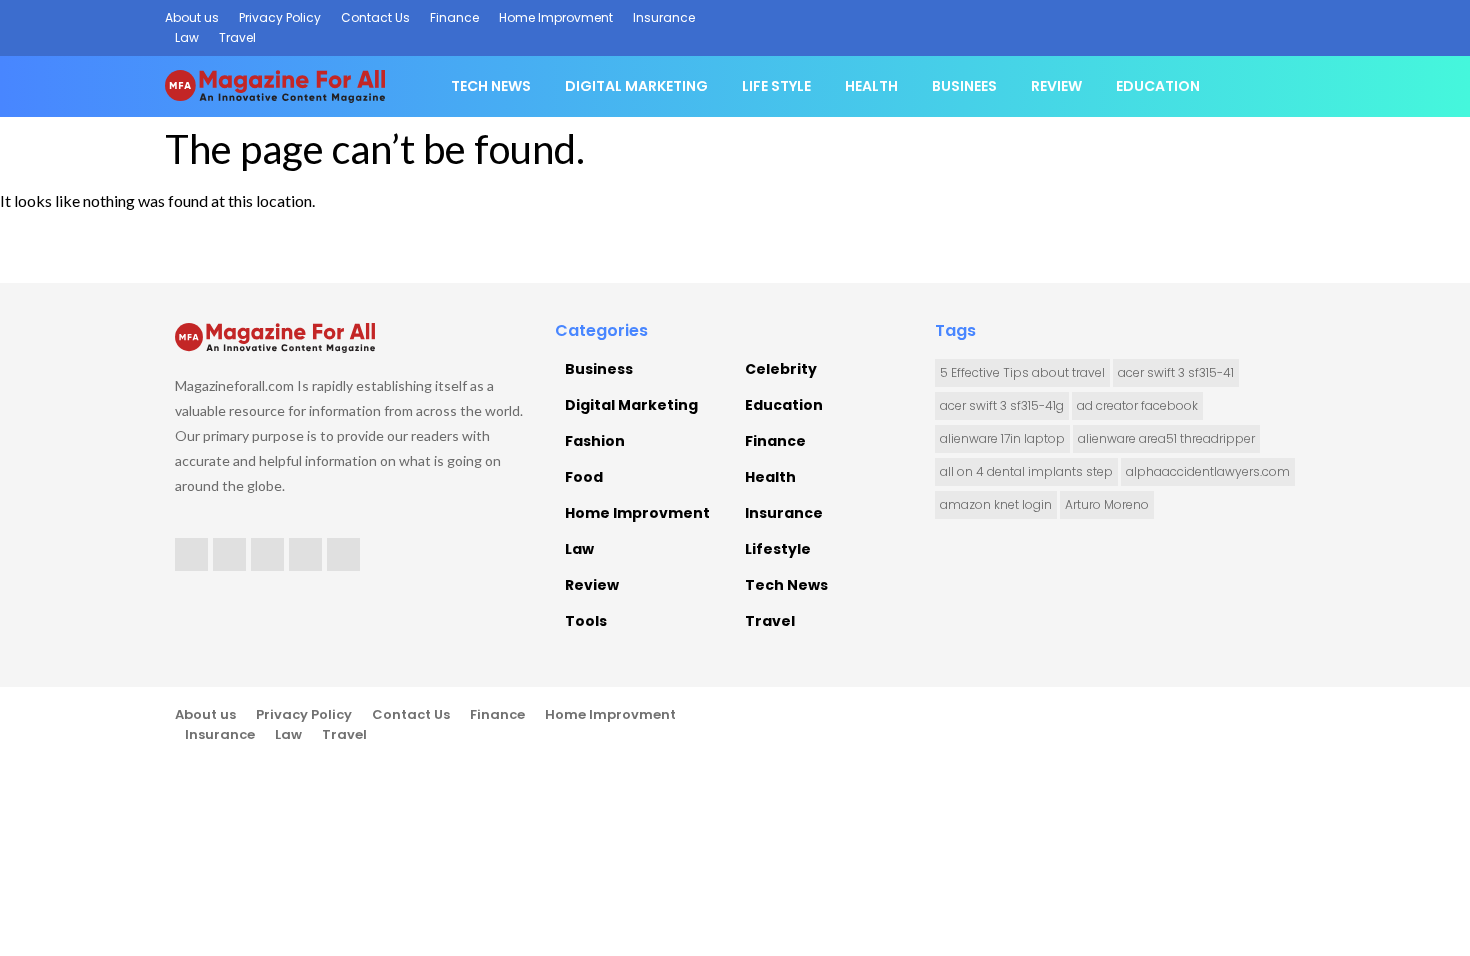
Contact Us (375, 17)
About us (192, 17)
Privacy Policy (280, 17)
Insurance (664, 17)
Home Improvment (556, 17)
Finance (454, 17)
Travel (237, 37)
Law (187, 37)
